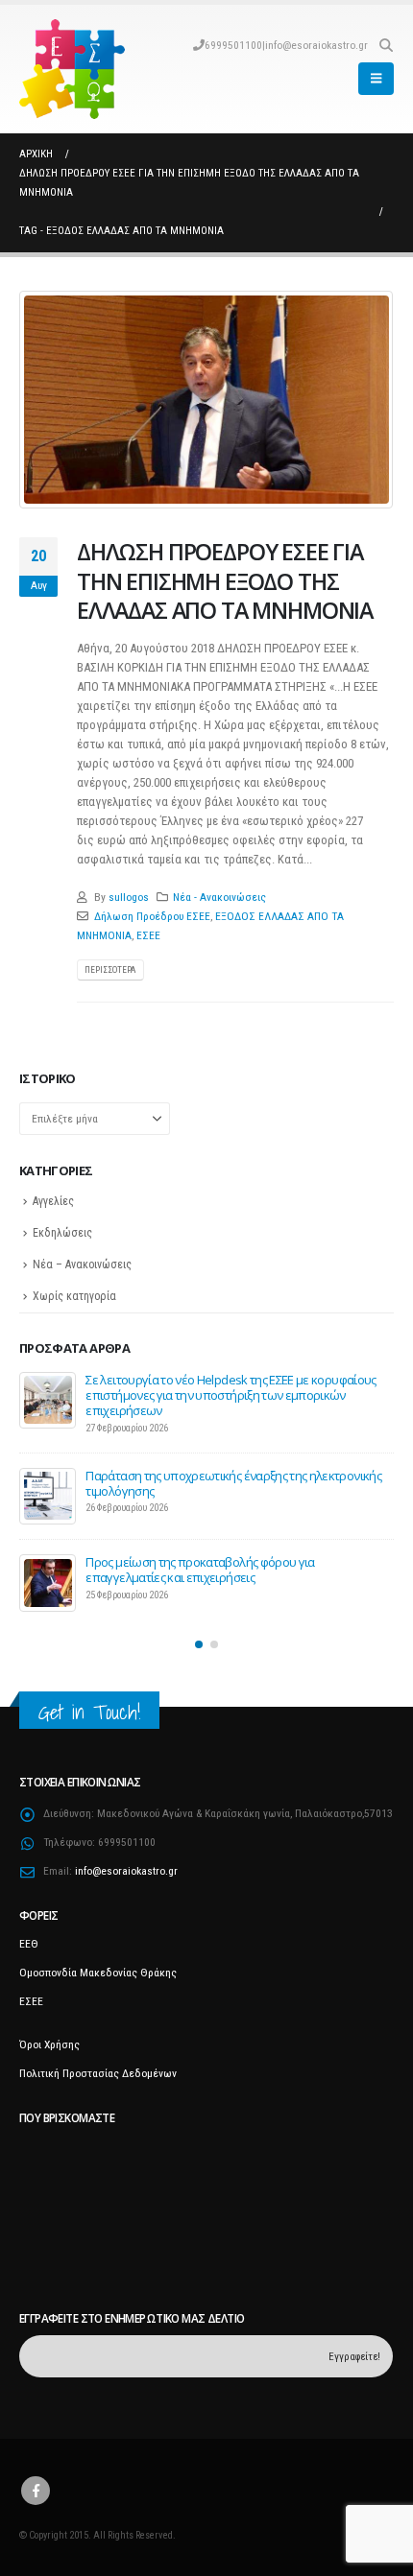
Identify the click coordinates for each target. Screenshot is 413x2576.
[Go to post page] (48, 1400)
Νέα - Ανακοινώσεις (219, 897)
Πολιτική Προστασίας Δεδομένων (98, 2065)
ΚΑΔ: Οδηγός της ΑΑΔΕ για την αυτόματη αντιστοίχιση (227, 1466)
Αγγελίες (53, 1201)
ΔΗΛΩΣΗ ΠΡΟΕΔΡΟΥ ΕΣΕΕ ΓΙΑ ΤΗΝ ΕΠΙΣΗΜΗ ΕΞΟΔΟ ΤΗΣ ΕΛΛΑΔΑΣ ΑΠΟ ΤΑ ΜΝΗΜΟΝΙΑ (225, 581)
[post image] (206, 400)
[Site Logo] (72, 69)
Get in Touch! (89, 1702)
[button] (386, 45)
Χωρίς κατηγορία (74, 1296)
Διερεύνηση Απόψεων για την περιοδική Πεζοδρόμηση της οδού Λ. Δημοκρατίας (233, 1387)
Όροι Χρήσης (49, 2036)
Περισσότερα (110, 969)
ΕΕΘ (29, 1935)
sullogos (129, 897)
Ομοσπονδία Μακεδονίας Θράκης (98, 1964)
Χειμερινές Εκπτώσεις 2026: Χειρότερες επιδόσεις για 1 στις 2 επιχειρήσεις (231, 1560)
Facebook (36, 2481)
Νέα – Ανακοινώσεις (82, 1264)
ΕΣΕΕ (148, 935)
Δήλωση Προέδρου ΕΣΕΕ (152, 916)
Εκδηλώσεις (62, 1233)
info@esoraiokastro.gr (316, 45)
